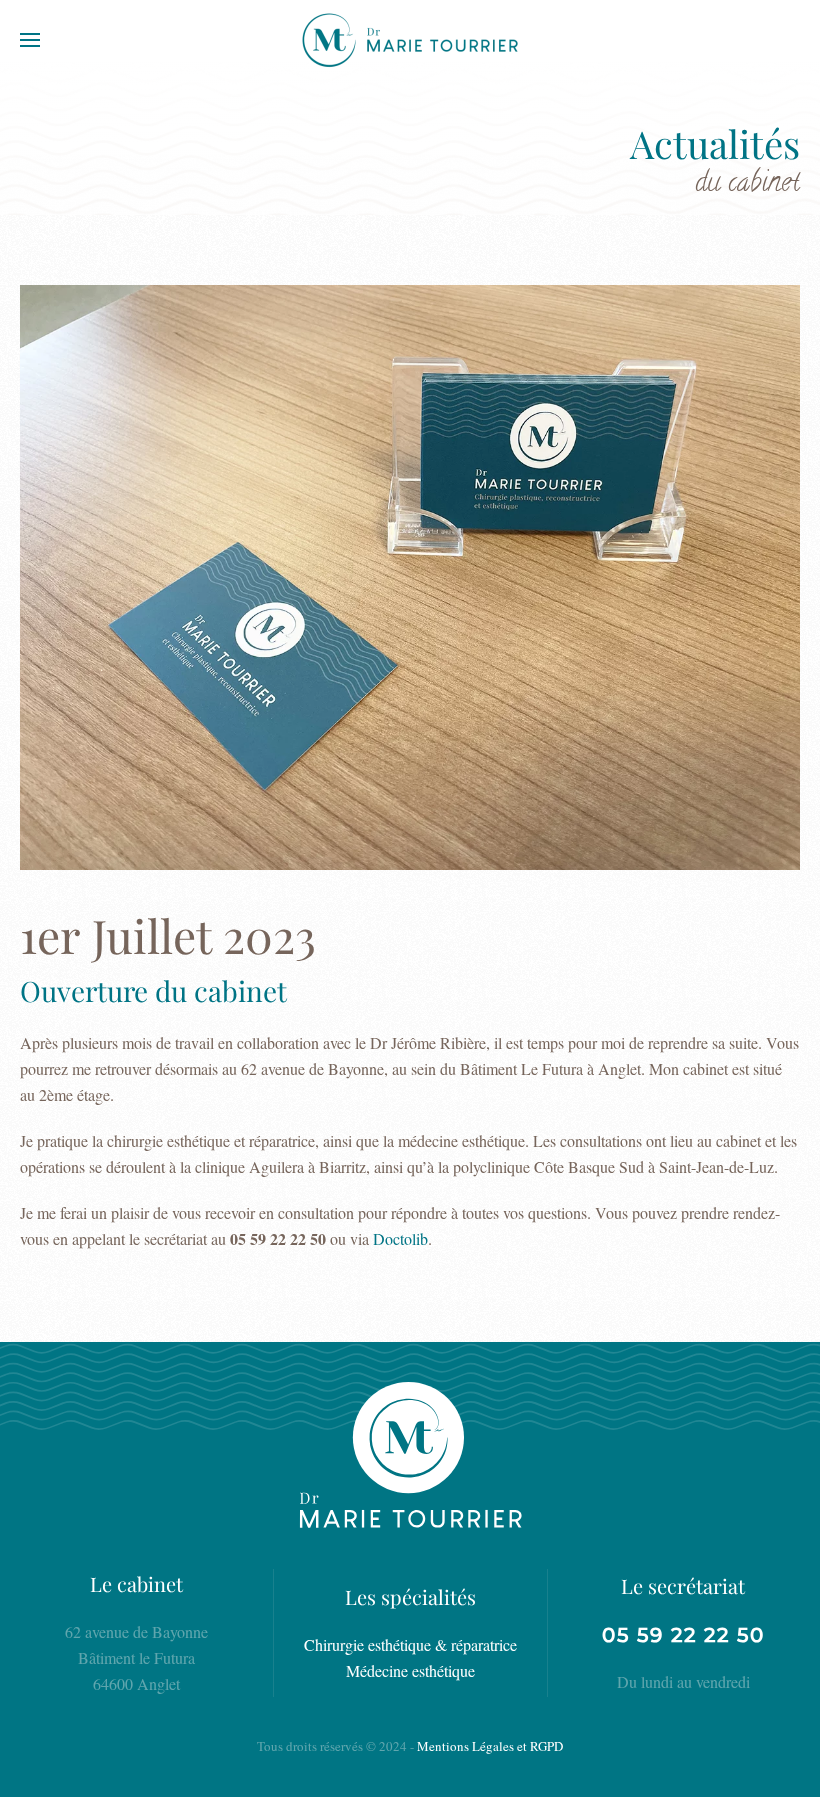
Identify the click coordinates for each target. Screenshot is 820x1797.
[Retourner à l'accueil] (410, 40)
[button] (30, 40)
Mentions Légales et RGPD (490, 1746)
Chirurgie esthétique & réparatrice (410, 1644)
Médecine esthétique (410, 1670)
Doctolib (400, 1238)
